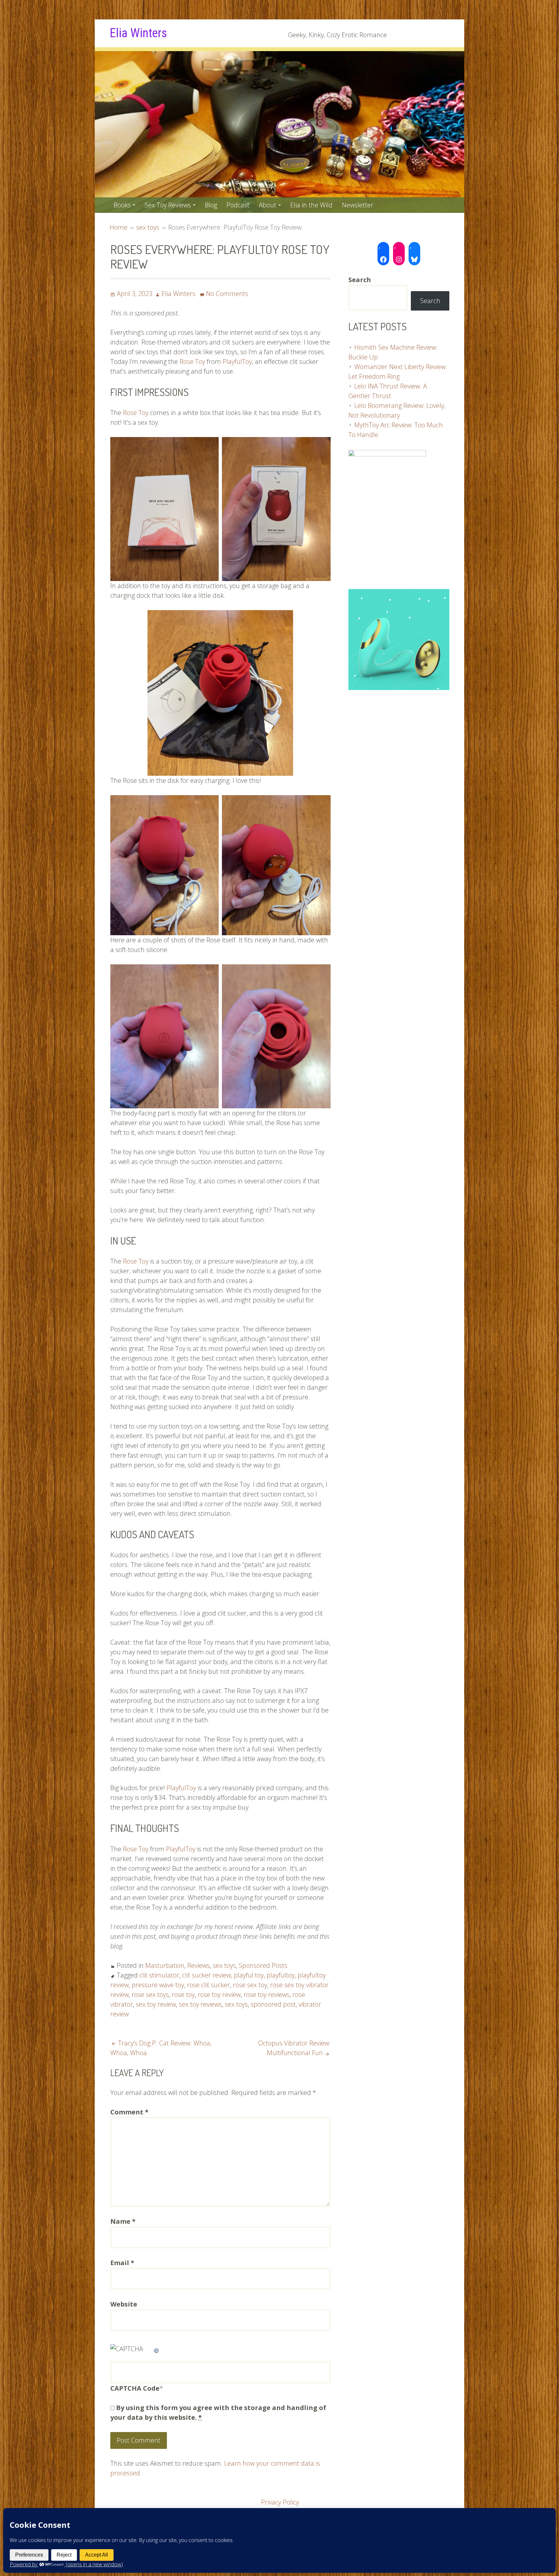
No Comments (227, 294)
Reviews (199, 1965)
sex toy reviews (200, 2004)
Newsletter (358, 205)
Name (123, 2221)
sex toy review (156, 2004)
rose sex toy (250, 1985)
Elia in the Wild (311, 205)
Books (122, 205)
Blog (211, 205)
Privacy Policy (280, 2502)
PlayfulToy (237, 362)
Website (124, 2304)
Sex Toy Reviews (168, 205)
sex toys (224, 1965)
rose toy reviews (267, 1995)
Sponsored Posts (263, 1965)
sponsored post (273, 2004)
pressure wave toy (158, 1985)
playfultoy (281, 1975)
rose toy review (219, 1995)
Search (430, 301)
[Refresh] (157, 2349)
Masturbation (165, 1965)
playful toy (249, 1975)
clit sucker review (207, 1975)
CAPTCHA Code (135, 2388)
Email (122, 2263)
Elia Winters (138, 33)
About (268, 205)
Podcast (238, 205)
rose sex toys (150, 1995)
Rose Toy (192, 362)
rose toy (183, 1995)
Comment (129, 2112)
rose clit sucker (208, 1985)
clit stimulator (159, 1975)
